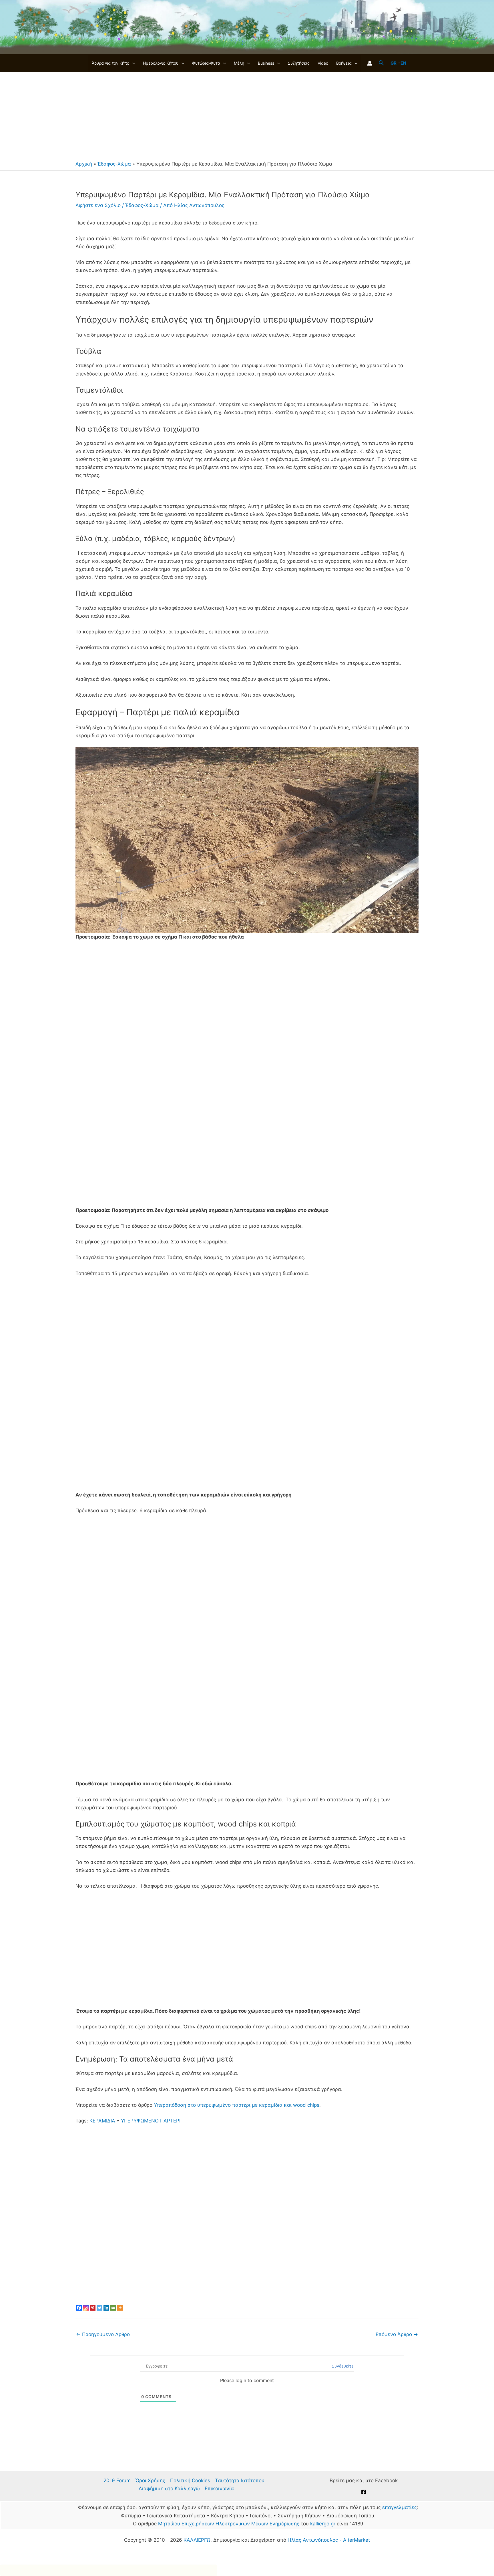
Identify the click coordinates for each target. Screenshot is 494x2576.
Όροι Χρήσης (150, 2480)
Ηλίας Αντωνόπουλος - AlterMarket (329, 2540)
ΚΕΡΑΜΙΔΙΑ (102, 2121)
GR (394, 63)
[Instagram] (86, 2308)
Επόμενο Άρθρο (397, 2334)
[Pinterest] (93, 2308)
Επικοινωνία (219, 2488)
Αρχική (84, 164)
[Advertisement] (247, 115)
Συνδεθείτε (342, 2366)
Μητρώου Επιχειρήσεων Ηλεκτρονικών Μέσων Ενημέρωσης (229, 2524)
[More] (120, 2308)
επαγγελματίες (400, 2507)
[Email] (113, 2308)
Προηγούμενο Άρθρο (103, 2334)
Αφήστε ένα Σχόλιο (98, 205)
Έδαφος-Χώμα (114, 164)
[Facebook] (79, 2308)
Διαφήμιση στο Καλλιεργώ (169, 2488)
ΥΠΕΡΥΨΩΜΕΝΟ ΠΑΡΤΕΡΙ (151, 2121)
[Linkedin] (106, 2308)
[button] (132, 63)
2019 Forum (117, 2480)
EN (403, 63)
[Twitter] (99, 2308)
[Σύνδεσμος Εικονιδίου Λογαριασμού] (370, 63)
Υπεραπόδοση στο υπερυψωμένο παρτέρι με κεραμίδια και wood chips (237, 2105)
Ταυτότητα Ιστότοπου (240, 2480)
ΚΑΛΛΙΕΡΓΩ (197, 2540)
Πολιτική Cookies (190, 2480)
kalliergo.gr (323, 2524)
